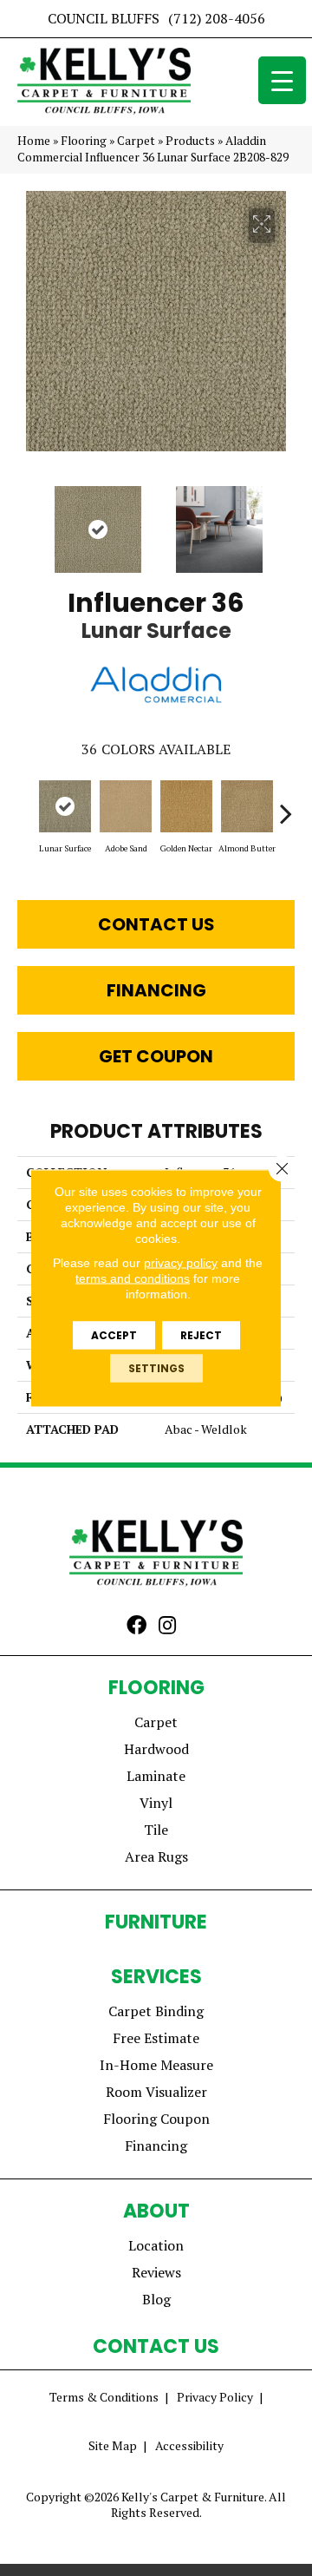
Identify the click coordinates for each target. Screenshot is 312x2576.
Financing (156, 990)
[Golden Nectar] (186, 806)
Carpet (136, 141)
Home (34, 141)
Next (286, 521)
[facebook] (136, 1626)
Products (190, 141)
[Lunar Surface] (65, 806)
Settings (156, 1368)
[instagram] (167, 1626)
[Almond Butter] (247, 806)
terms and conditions (133, 1278)
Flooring (84, 141)
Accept (114, 1335)
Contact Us (156, 924)
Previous (26, 521)
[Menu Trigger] (282, 80)
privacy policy (181, 1263)
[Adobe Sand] (126, 806)
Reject (201, 1335)
